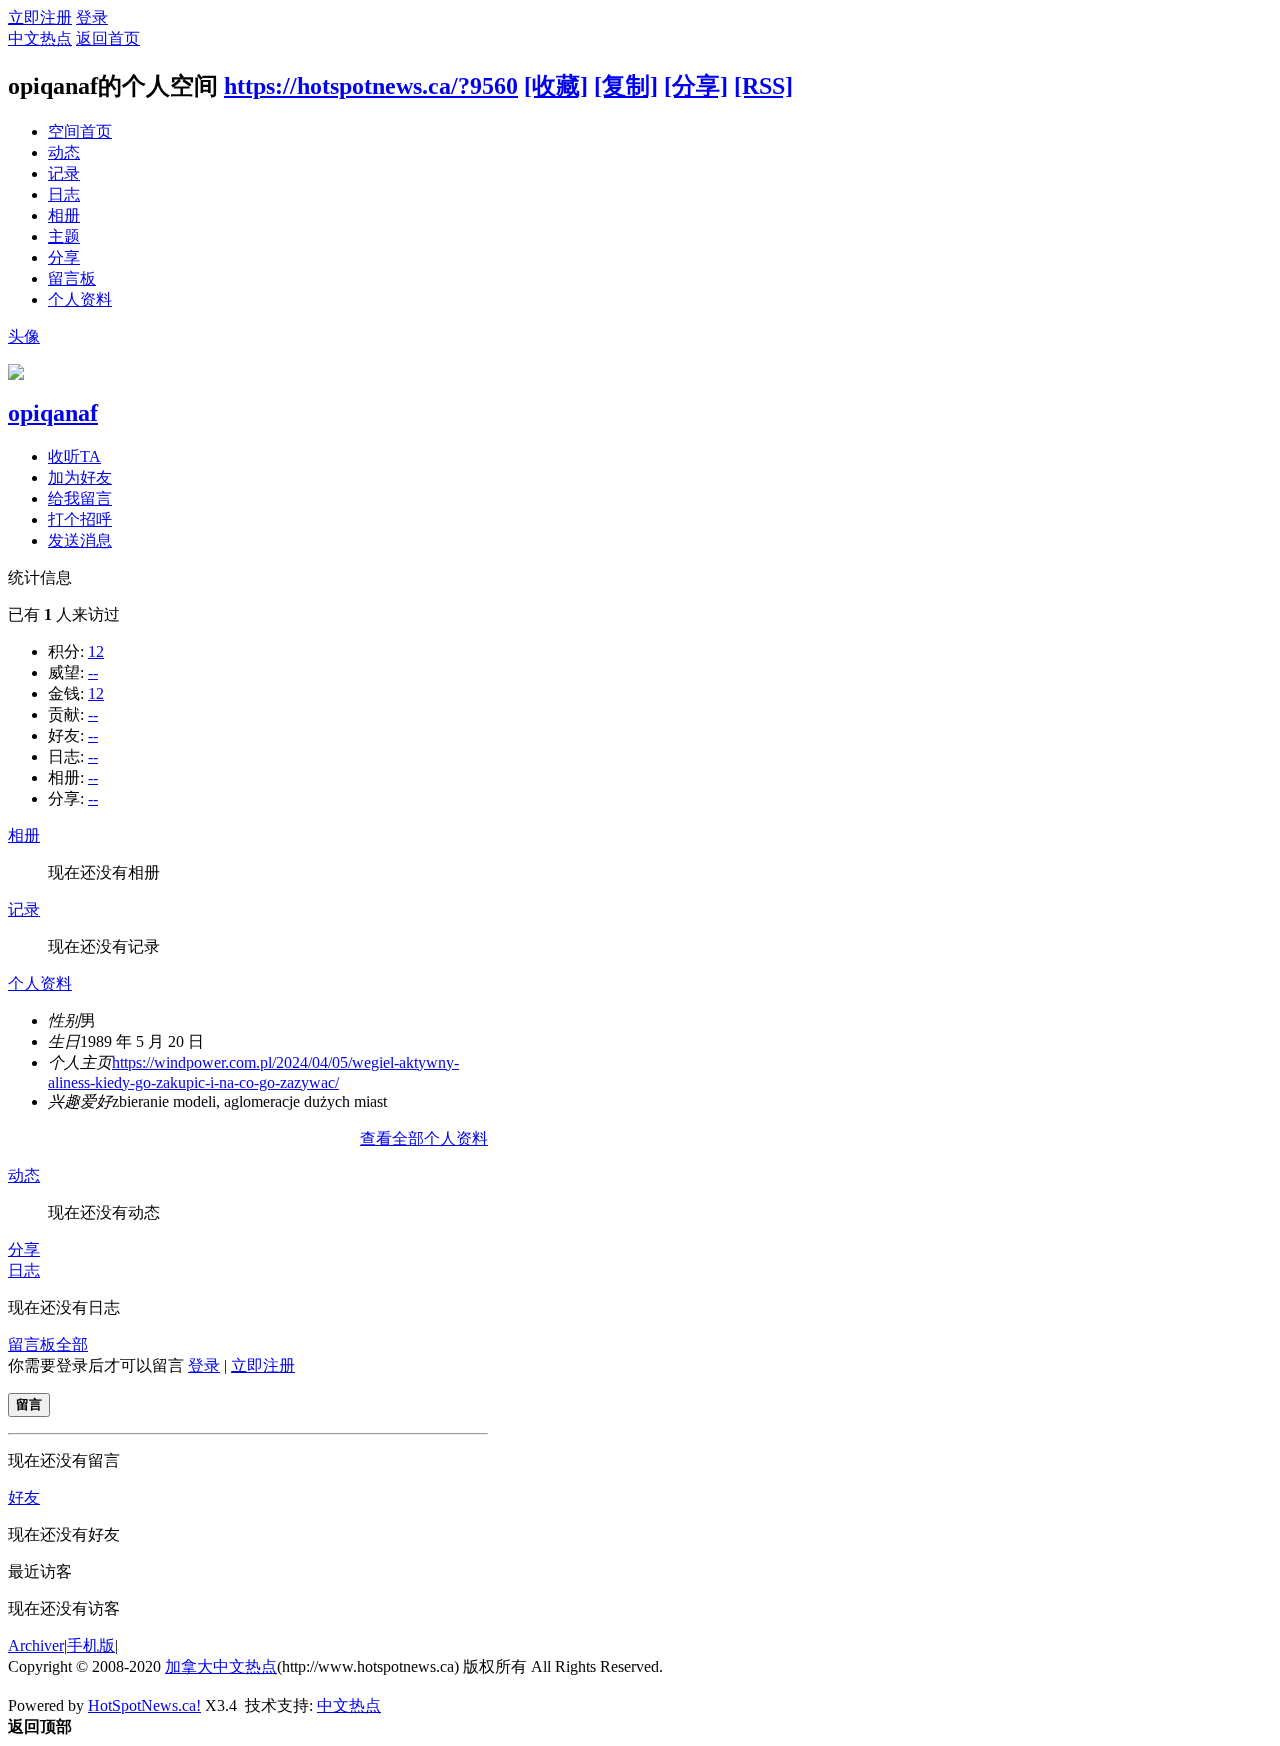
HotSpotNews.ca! (144, 1705)
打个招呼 (80, 519)
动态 (64, 152)
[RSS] (763, 86)
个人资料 (80, 299)
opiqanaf (53, 413)
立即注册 (40, 17)
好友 (24, 1497)
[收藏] (556, 86)
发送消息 (80, 540)
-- (93, 672)
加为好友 (80, 477)
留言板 (72, 278)
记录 (64, 173)
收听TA (74, 456)
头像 (24, 336)
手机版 (91, 1645)
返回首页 (108, 38)
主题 (64, 236)
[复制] (626, 86)
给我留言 (80, 498)
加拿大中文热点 (221, 1666)
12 (96, 651)
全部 (72, 1344)
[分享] (696, 86)
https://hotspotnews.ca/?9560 (371, 86)
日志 (64, 194)
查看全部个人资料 (424, 1138)
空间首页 (80, 131)
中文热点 (40, 38)
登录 (92, 17)
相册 (64, 215)
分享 (64, 257)
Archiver (36, 1645)
